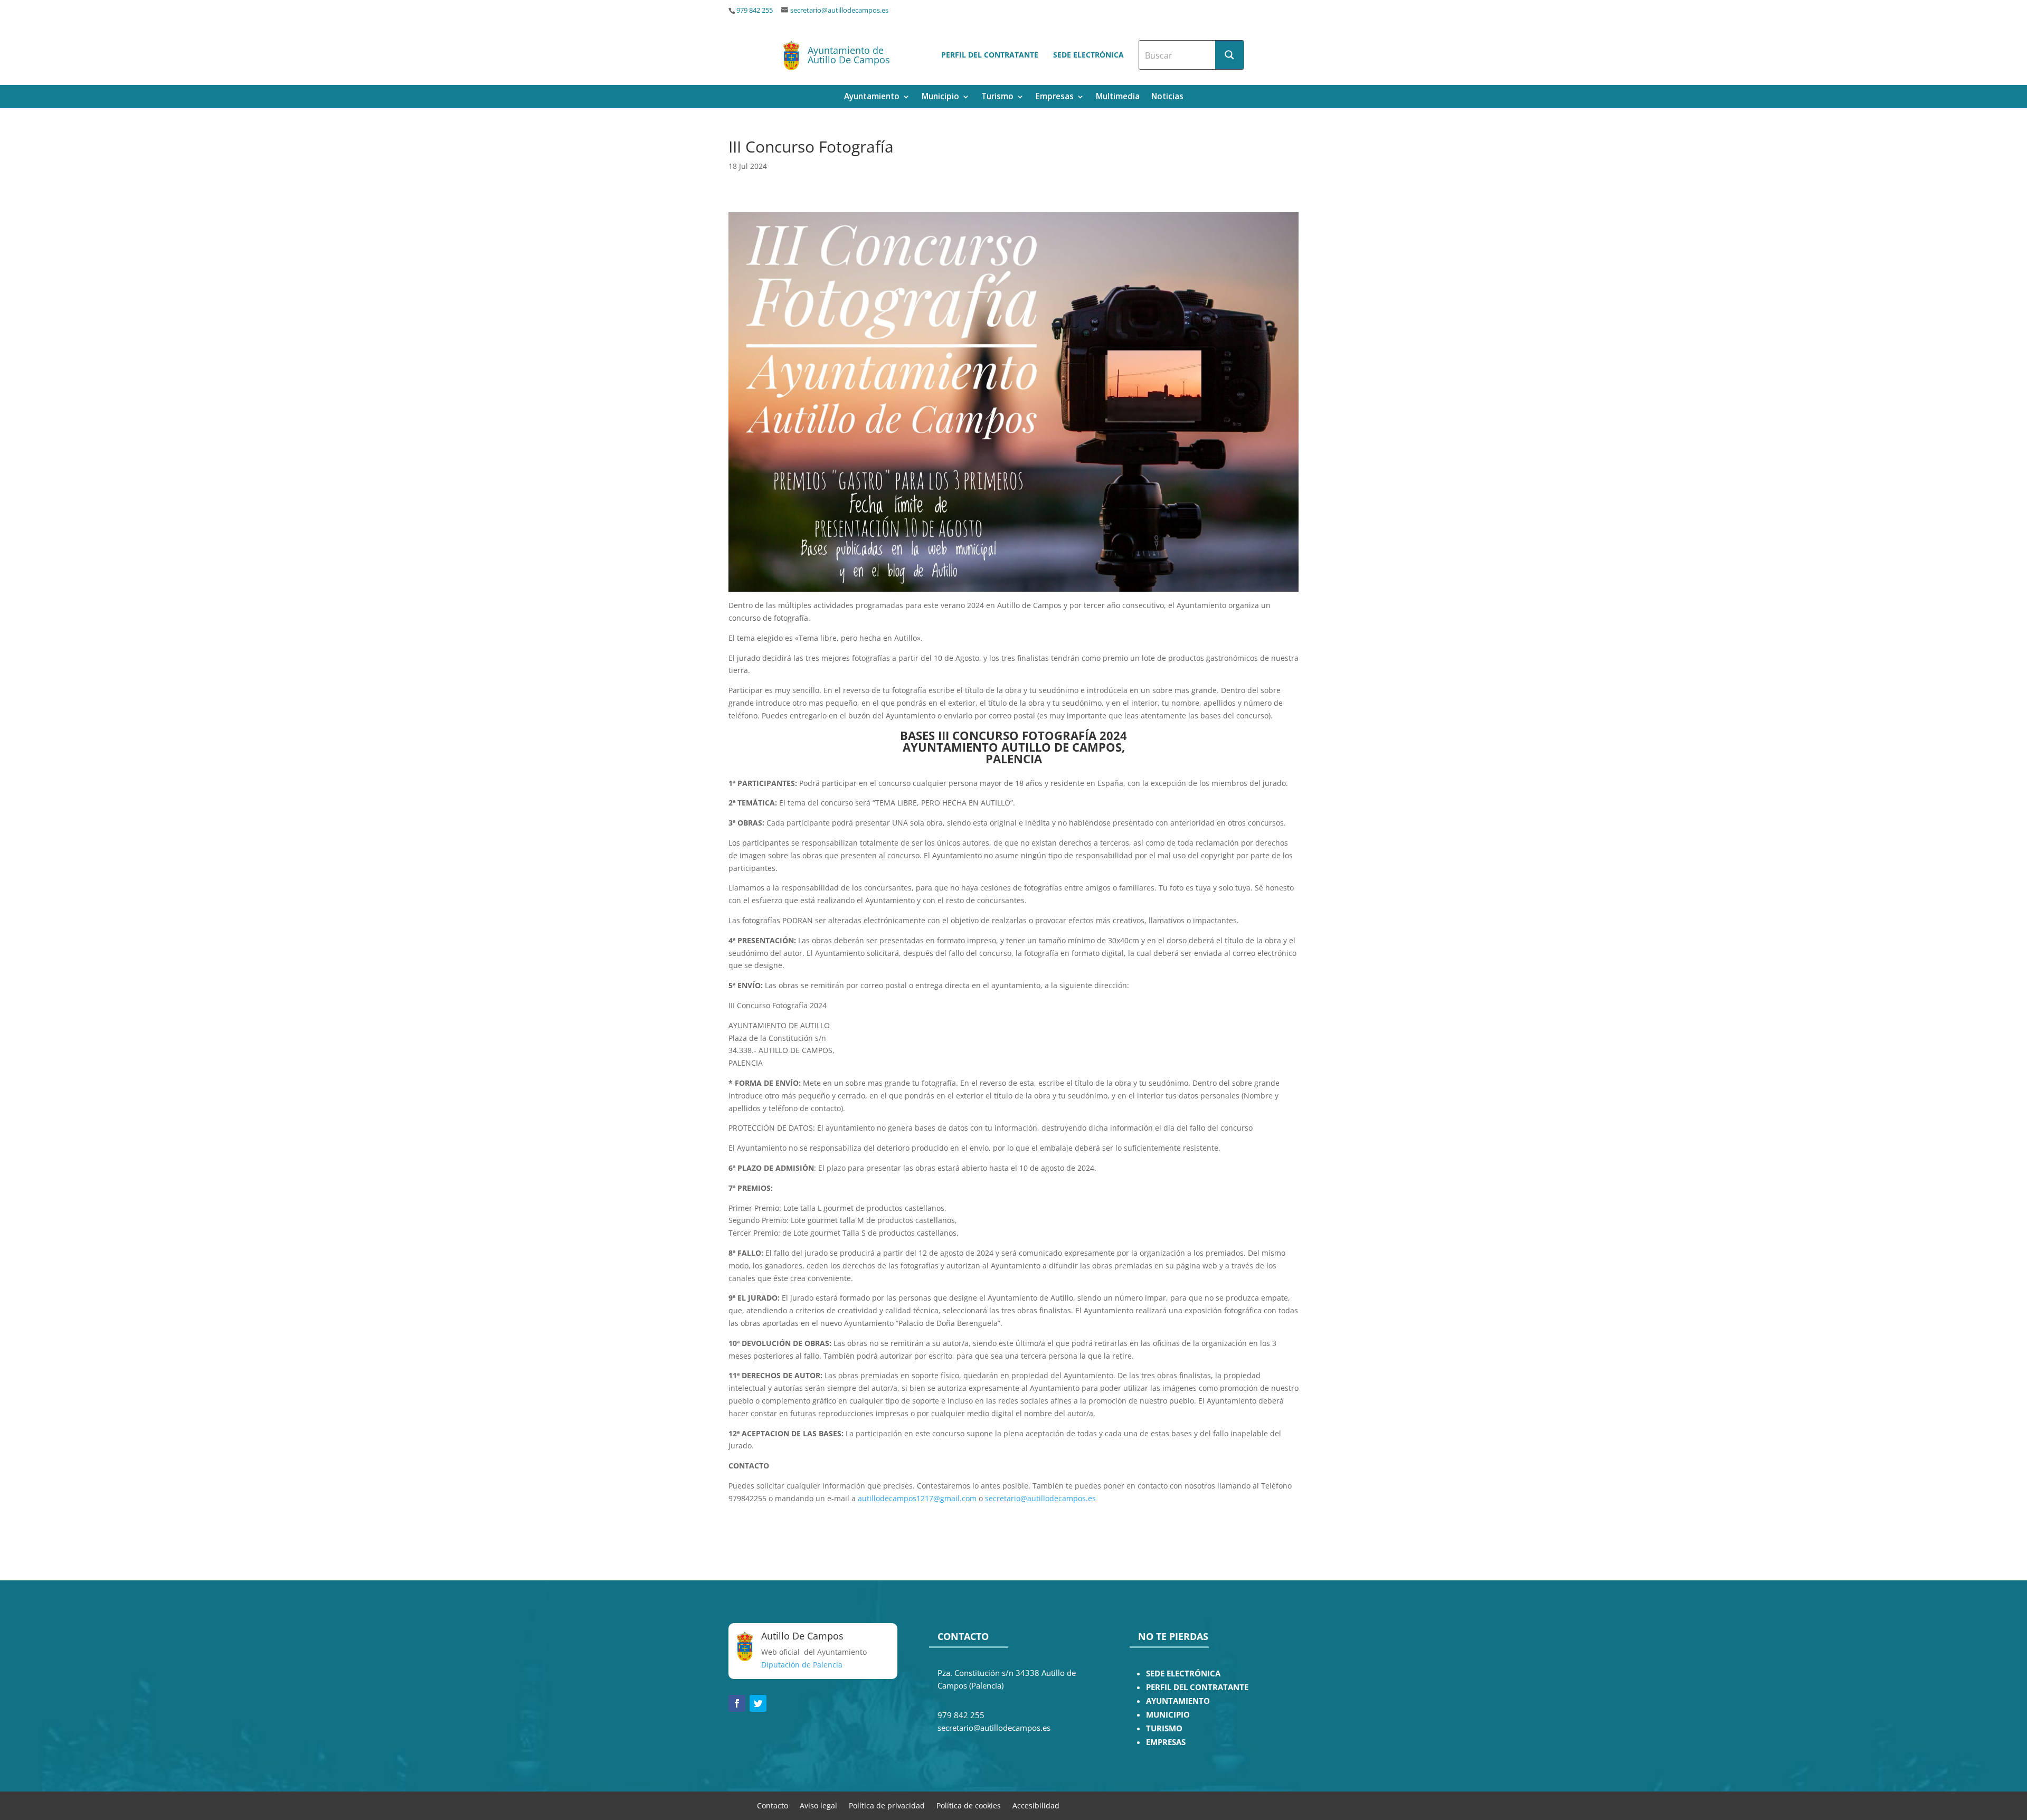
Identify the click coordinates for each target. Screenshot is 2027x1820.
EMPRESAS (1166, 1742)
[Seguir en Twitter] (758, 1703)
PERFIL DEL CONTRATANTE (1197, 1687)
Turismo (997, 97)
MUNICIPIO (1168, 1715)
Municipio (940, 97)
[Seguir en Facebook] (737, 1703)
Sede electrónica (1088, 55)
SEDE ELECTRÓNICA (1183, 1674)
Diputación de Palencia (802, 1665)
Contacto (773, 1805)
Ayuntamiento (872, 97)
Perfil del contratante (990, 55)
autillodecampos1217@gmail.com (917, 1498)
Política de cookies (969, 1805)
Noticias (1167, 97)
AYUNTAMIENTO (1178, 1701)
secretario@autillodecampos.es (839, 10)
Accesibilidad (1036, 1805)
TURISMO (1164, 1728)
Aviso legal (818, 1805)
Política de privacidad (887, 1805)
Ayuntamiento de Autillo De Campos (849, 55)
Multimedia (1118, 97)
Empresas (1055, 97)
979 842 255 (755, 10)
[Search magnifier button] (1229, 55)
